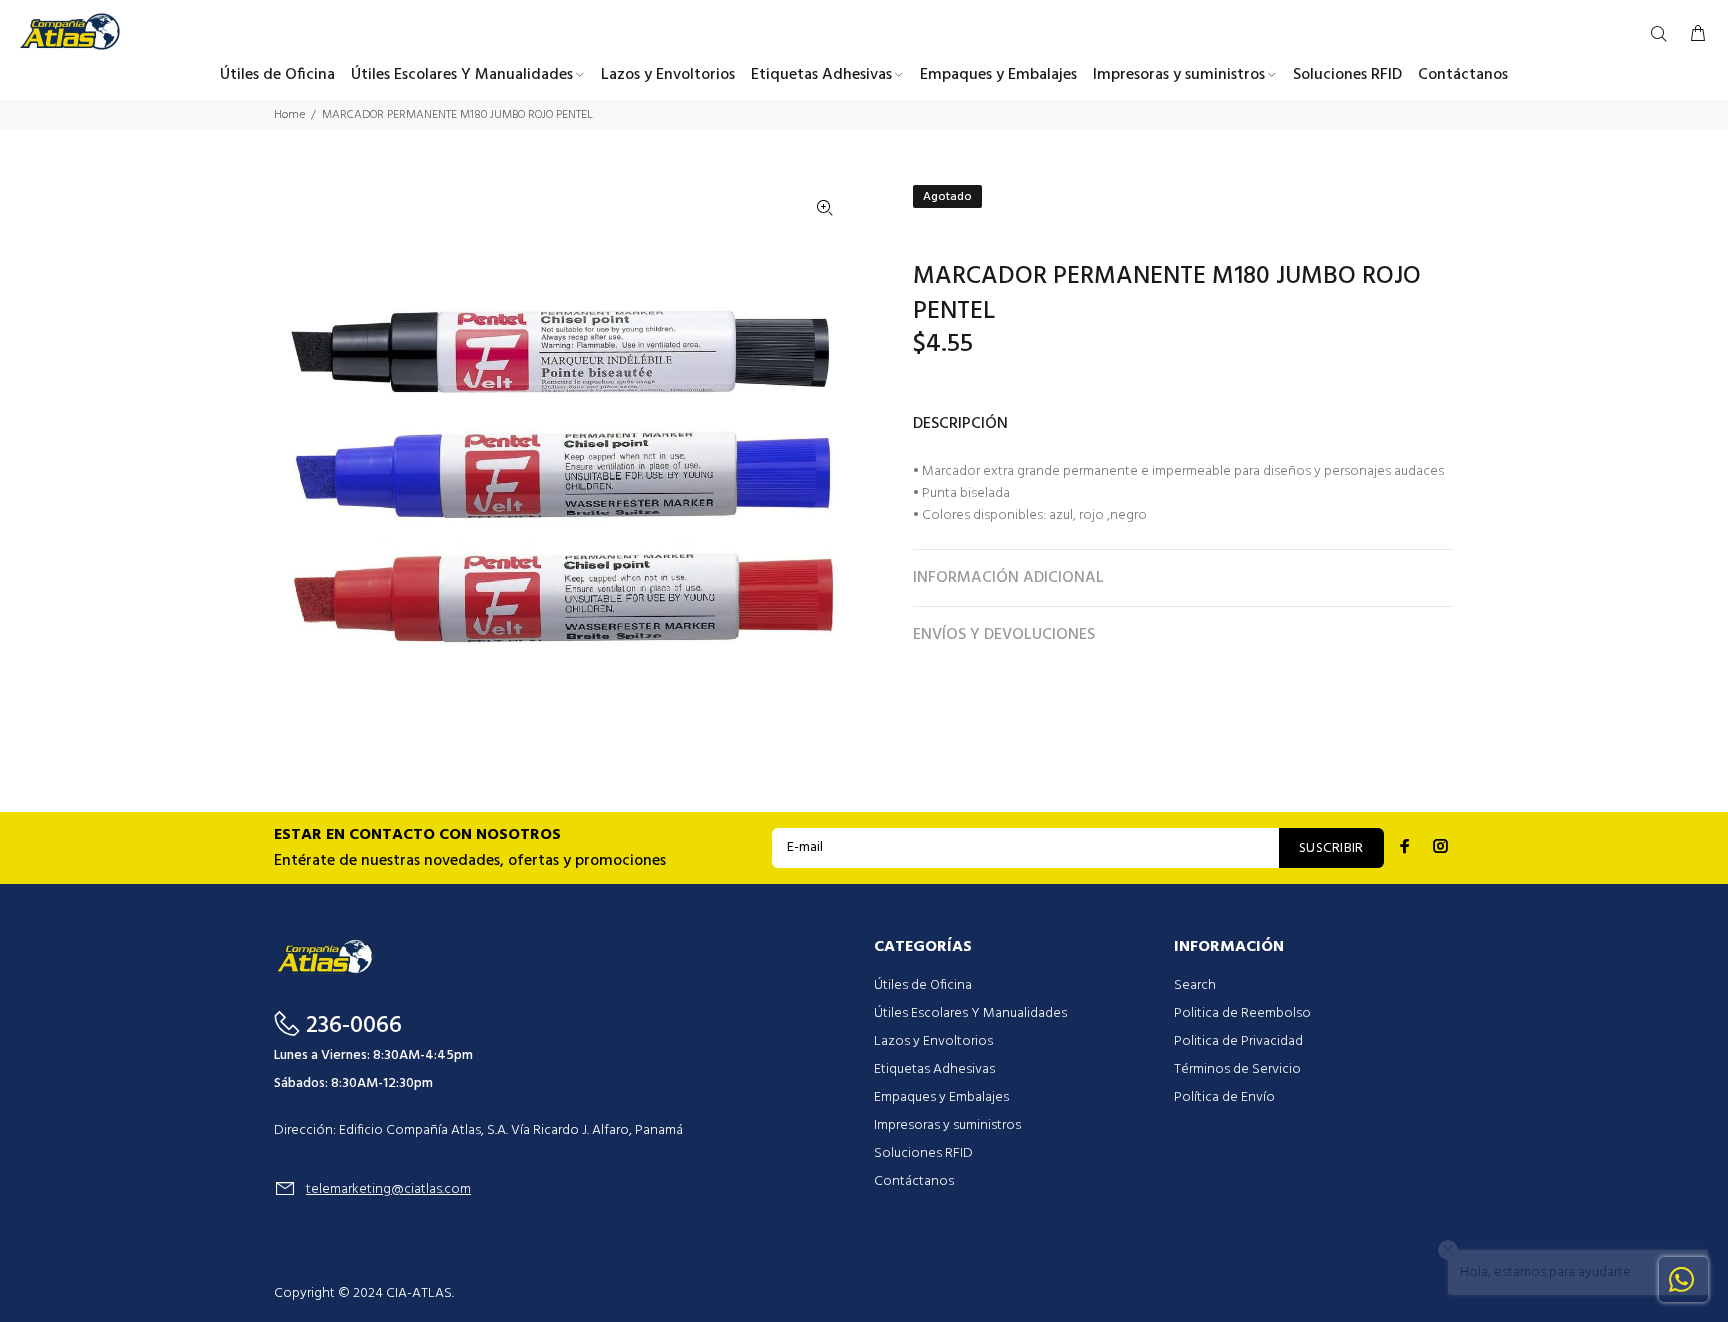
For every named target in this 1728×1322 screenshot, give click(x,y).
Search (1195, 985)
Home (289, 115)
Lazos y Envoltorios (933, 1041)
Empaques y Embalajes (941, 1097)
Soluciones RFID (923, 1153)
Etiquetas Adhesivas (934, 1069)
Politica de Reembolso (1242, 1013)
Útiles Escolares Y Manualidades (970, 1013)
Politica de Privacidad (1238, 1041)
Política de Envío (1224, 1097)
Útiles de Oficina (923, 985)
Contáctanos (914, 1181)
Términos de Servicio (1237, 1069)
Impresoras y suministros (947, 1125)
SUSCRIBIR (1331, 848)
